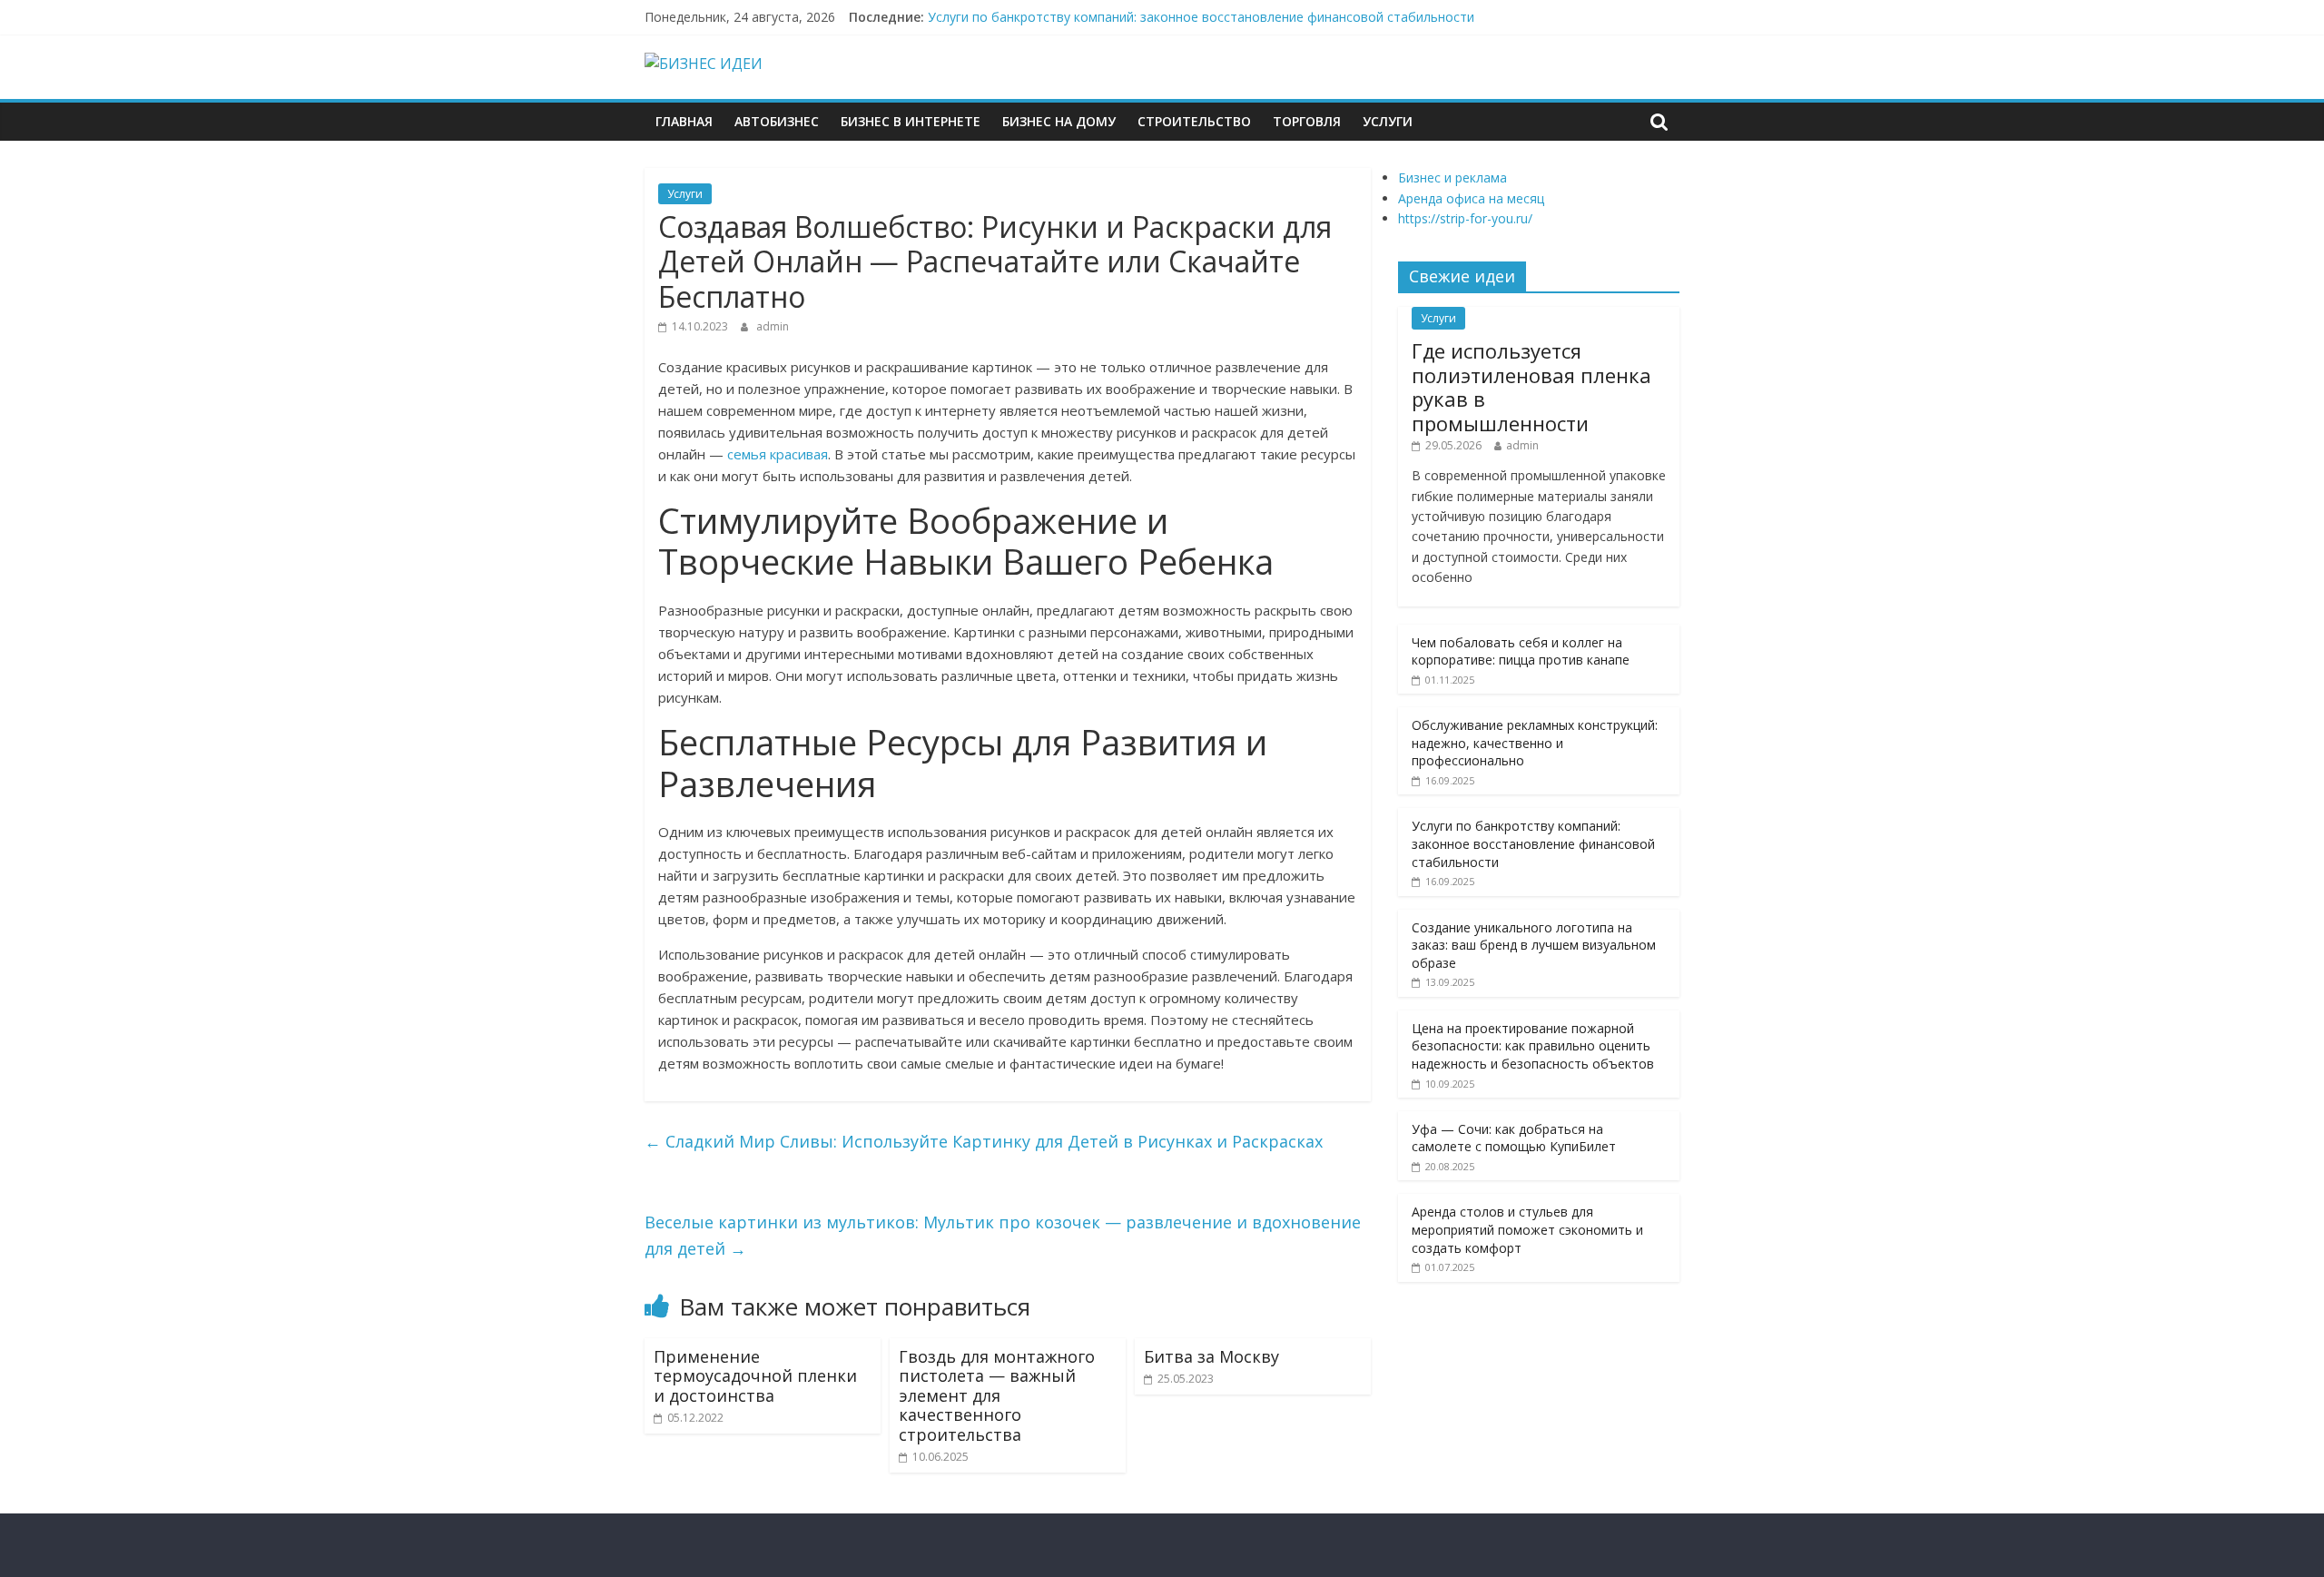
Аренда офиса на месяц (1471, 198)
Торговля (1307, 121)
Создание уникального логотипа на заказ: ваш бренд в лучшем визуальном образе (1534, 945)
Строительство (1194, 121)
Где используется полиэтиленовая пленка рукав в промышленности (1531, 386)
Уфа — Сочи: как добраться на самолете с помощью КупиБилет (1514, 1138)
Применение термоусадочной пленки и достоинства (755, 1376)
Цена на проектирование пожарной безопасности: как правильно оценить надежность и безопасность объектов (1533, 1046)
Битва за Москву (1211, 1356)
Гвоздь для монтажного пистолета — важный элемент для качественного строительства (997, 1395)
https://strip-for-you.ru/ (1465, 218)
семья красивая (778, 454)
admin (773, 326)
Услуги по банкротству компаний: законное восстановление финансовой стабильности (1201, 17)
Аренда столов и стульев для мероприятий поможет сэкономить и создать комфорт (1527, 1229)
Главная (684, 121)
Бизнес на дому (1059, 121)
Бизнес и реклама (1452, 177)
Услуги (1388, 121)
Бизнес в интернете (911, 121)
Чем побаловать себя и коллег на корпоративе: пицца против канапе (1521, 651)
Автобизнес (777, 121)
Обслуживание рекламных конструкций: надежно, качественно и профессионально (1535, 743)
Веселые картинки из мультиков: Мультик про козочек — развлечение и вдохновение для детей (1003, 1235)
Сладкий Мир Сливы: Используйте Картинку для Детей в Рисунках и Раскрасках (984, 1141)
